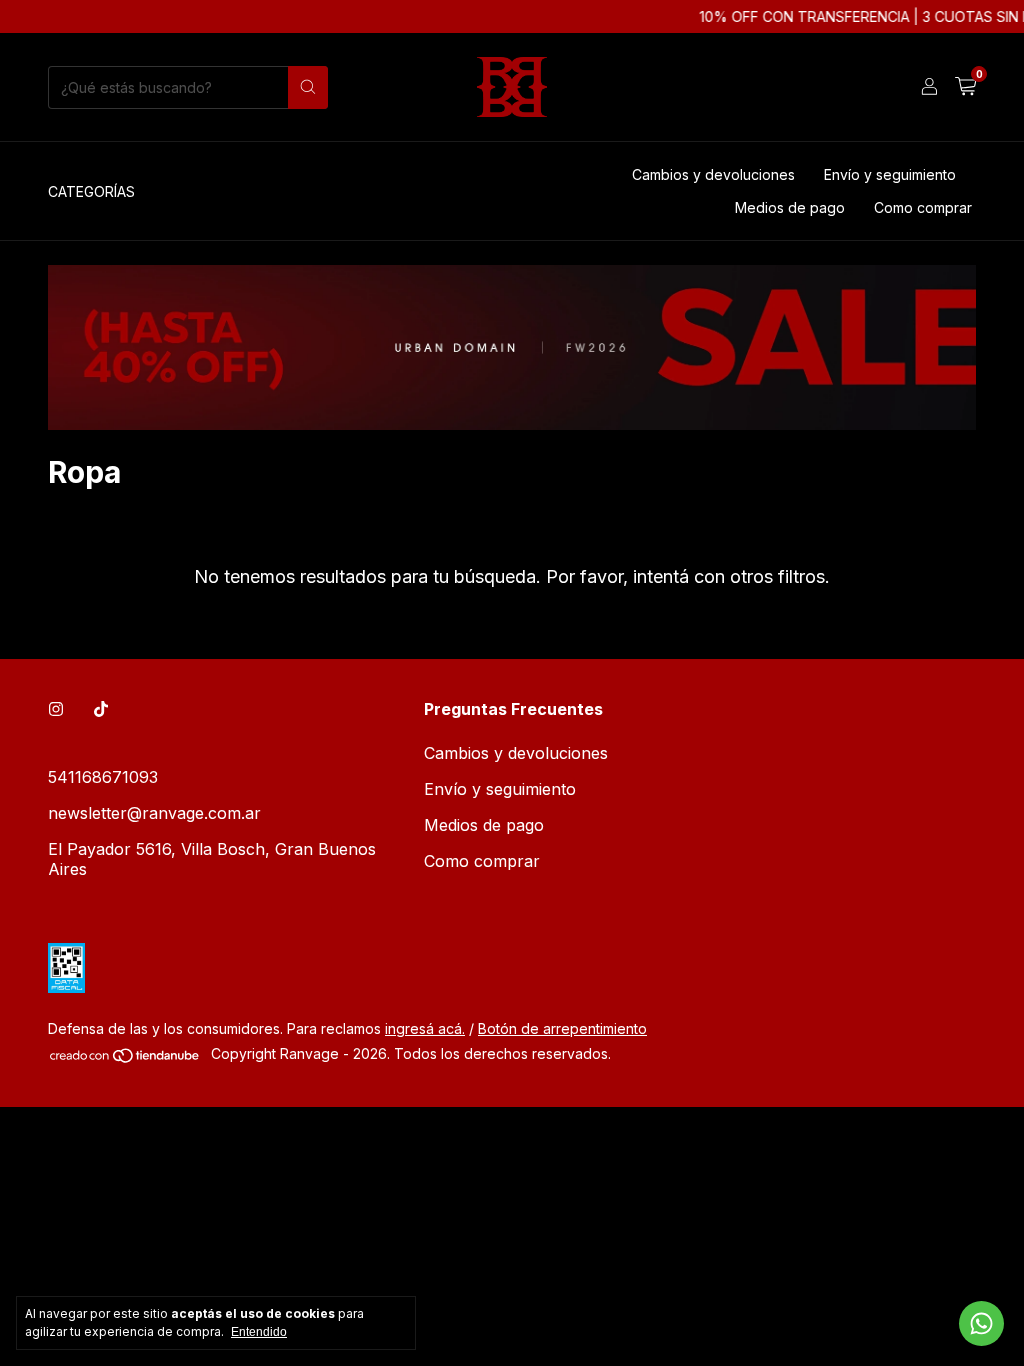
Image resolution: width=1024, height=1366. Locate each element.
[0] (965, 87)
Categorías (91, 191)
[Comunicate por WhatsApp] (981, 1323)
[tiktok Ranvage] (101, 709)
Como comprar (923, 207)
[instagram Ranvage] (56, 709)
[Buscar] (308, 87)
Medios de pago (790, 207)
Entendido (259, 1332)
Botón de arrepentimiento (562, 1028)
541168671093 (103, 777)
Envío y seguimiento (890, 174)
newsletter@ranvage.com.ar (154, 813)
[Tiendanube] (125, 1058)
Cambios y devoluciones (713, 174)
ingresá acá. (425, 1028)
